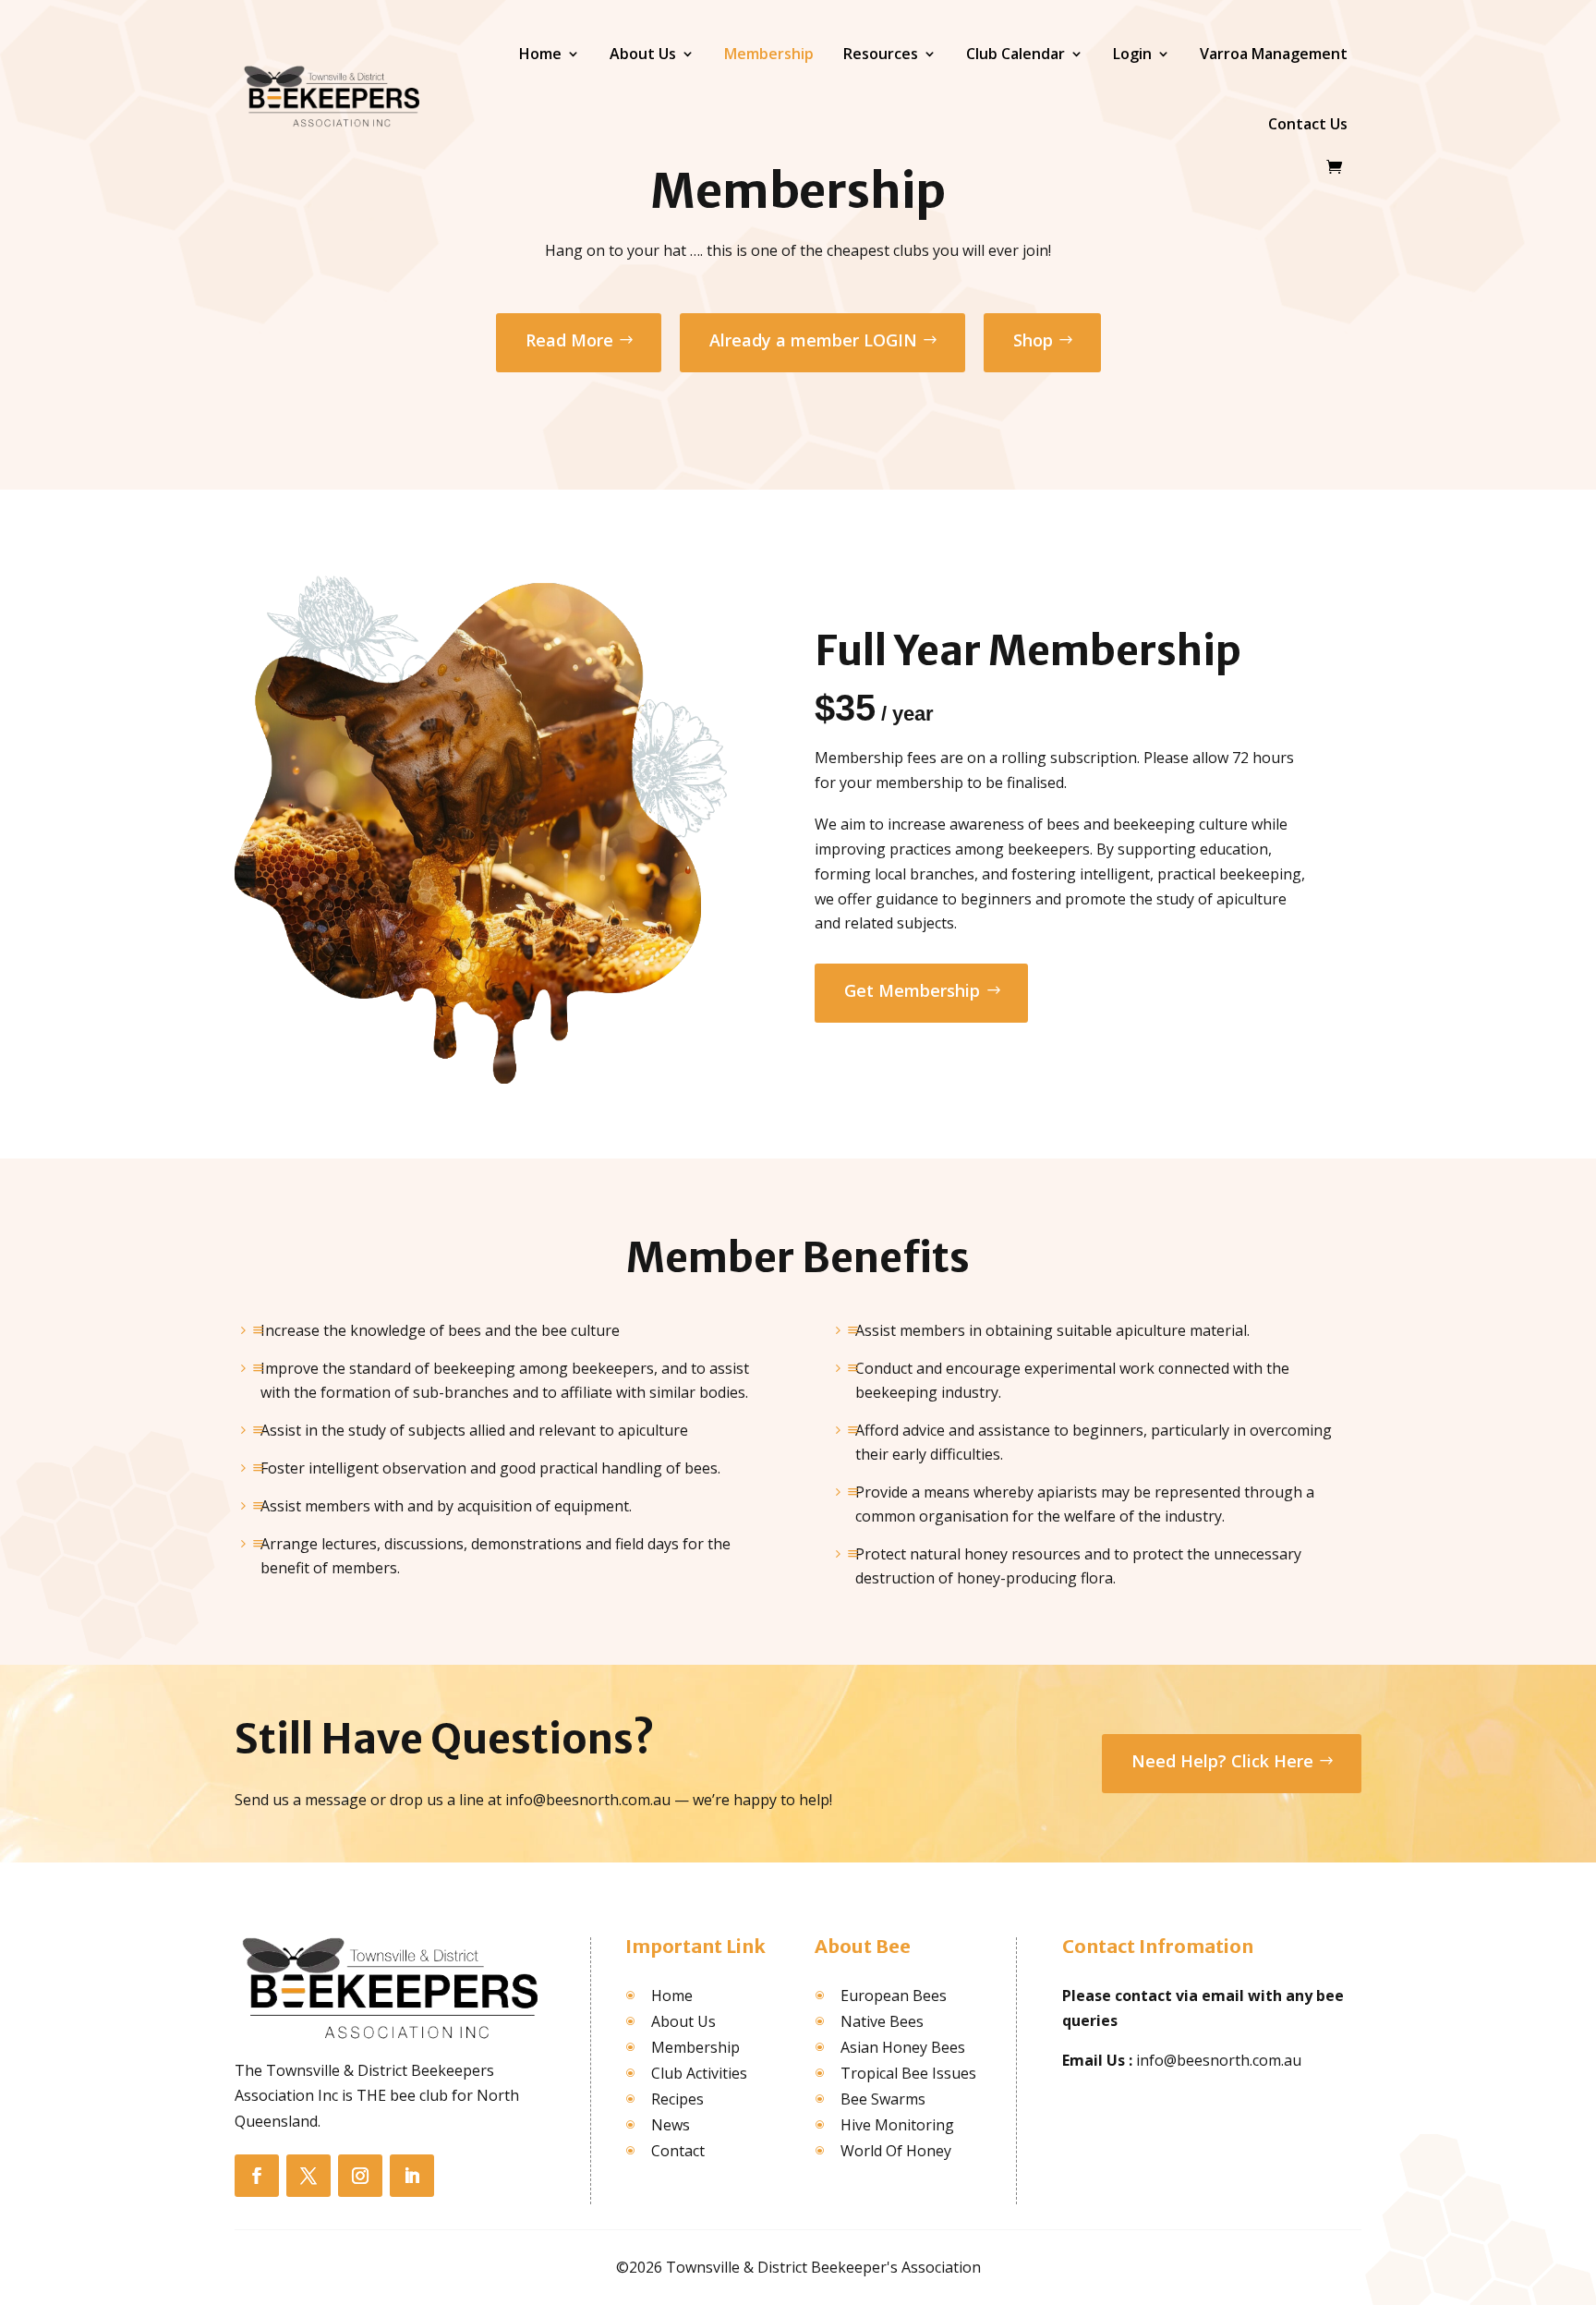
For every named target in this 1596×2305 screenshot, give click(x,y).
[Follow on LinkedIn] (412, 2176)
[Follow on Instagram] (360, 2176)
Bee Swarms (883, 2099)
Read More (569, 340)
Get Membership (912, 990)
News (671, 2125)
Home (540, 54)
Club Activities (699, 2073)
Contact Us (1308, 124)
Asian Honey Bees (903, 2047)
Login (1132, 54)
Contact (678, 2151)
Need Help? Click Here (1222, 1761)
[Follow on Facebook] (257, 2176)
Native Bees (882, 2021)
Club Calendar (1016, 54)
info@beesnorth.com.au (1219, 2060)
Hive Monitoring (897, 2125)
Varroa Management (1274, 54)
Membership (769, 54)
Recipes (677, 2099)
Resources (881, 54)
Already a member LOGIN (813, 340)
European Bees (894, 1996)
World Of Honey (896, 2151)
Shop (1033, 340)
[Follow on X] (308, 2176)
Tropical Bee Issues (908, 2073)
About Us (643, 54)
